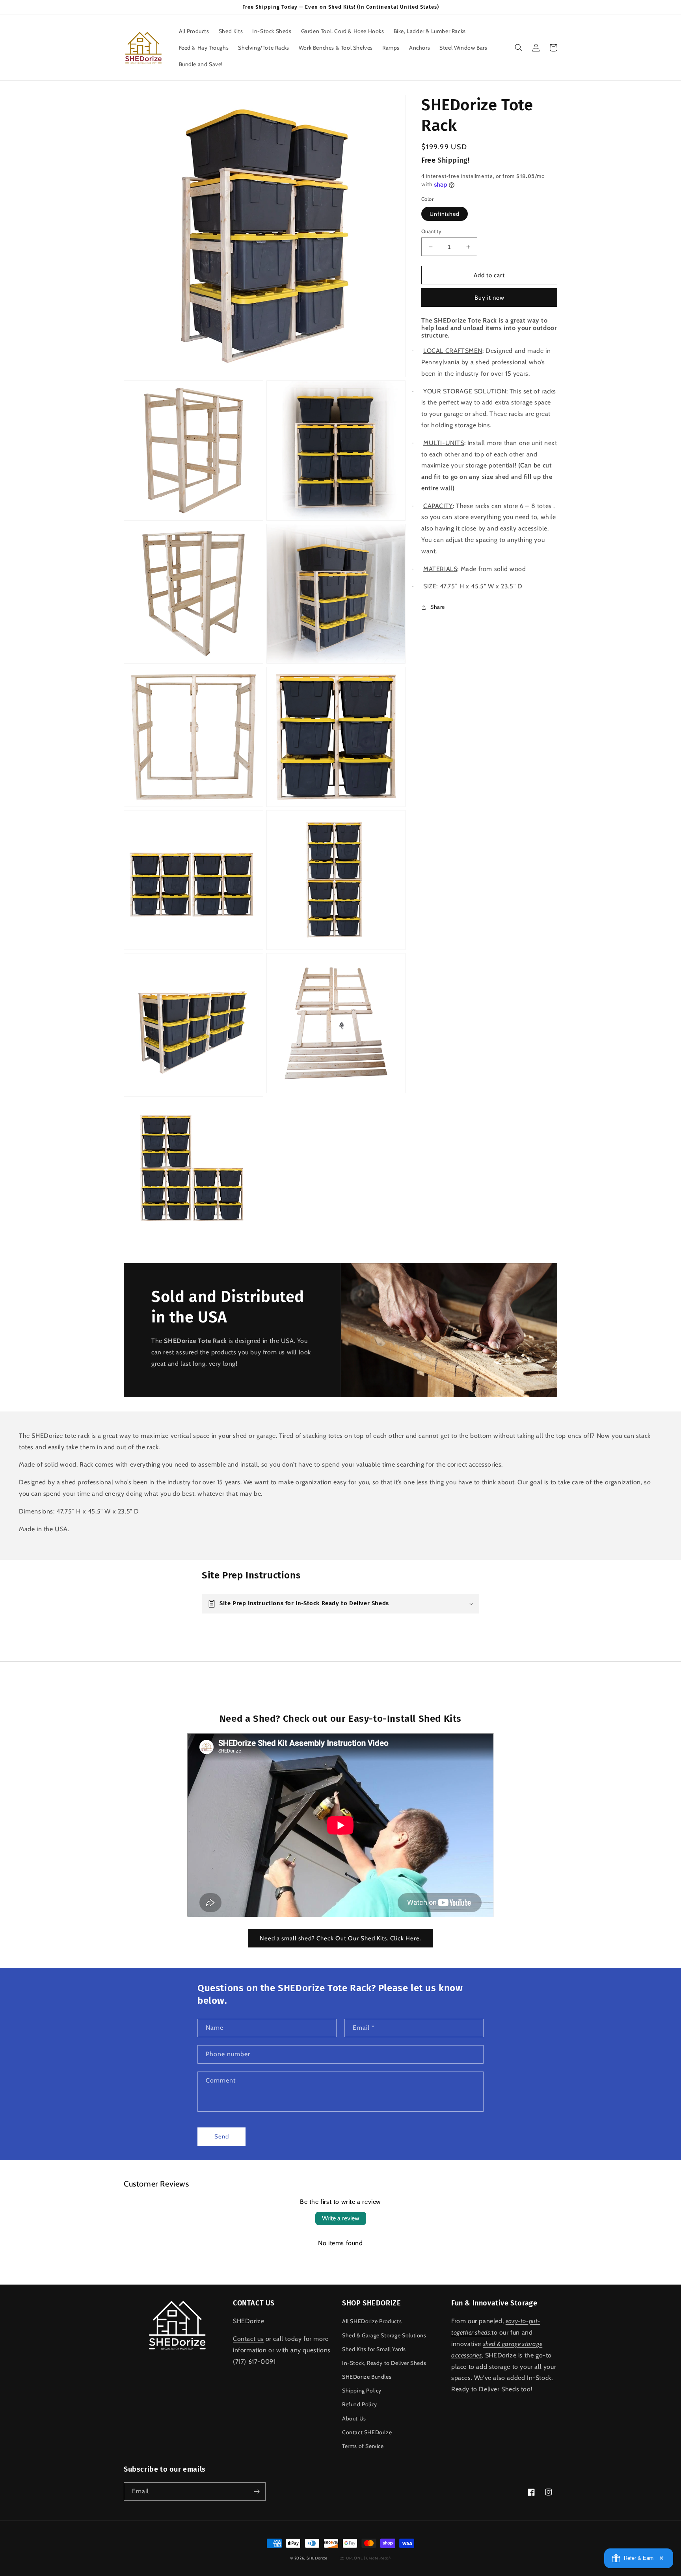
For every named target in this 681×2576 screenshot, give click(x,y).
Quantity (431, 231)
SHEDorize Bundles (367, 2377)
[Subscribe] (257, 2492)
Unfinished (445, 214)
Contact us (248, 2339)
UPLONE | (367, 2558)
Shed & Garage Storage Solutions (384, 2335)
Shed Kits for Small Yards (374, 2349)
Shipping (453, 160)
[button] (519, 48)
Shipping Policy (362, 2391)
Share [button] (438, 607)
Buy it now (489, 298)
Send (222, 2136)
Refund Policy (360, 2404)
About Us (354, 2418)
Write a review (341, 2218)
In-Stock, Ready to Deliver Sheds (384, 2363)
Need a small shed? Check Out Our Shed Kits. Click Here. (340, 1938)
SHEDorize (317, 2558)
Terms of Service (363, 2446)
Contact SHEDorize (367, 2432)
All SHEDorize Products (372, 2321)
